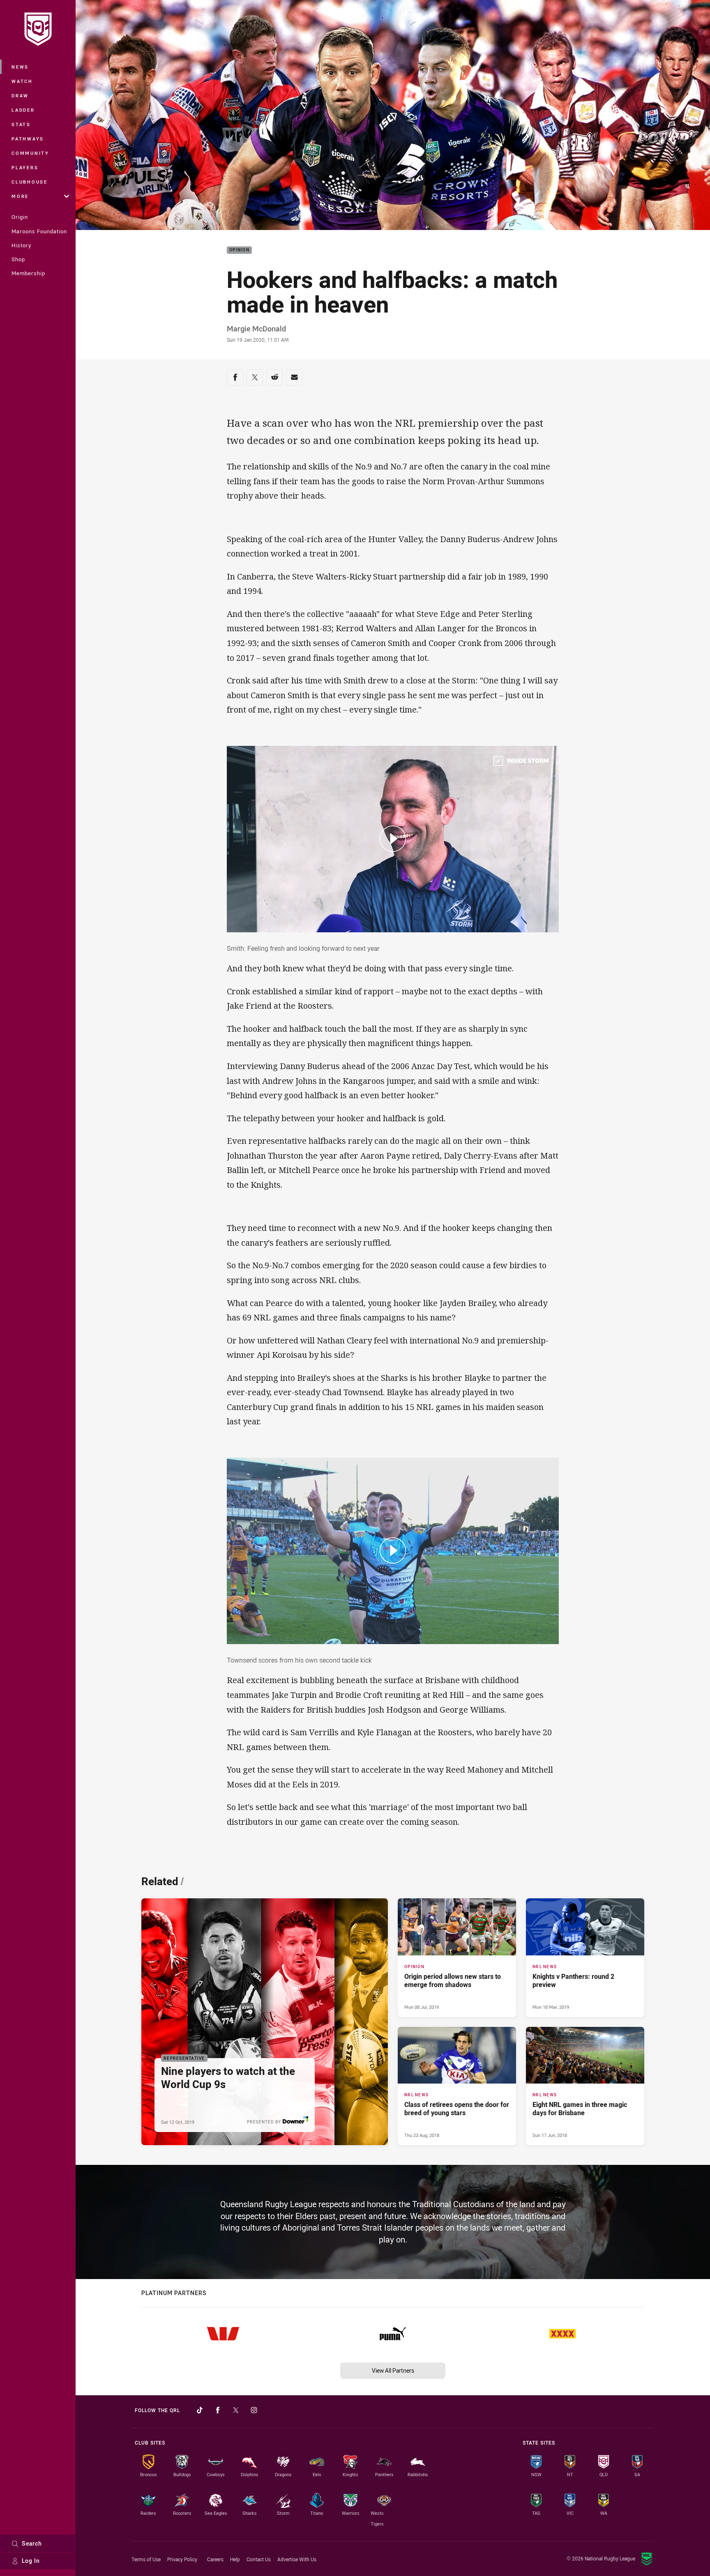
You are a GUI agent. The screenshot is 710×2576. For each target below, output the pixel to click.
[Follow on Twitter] (236, 2410)
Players (25, 167)
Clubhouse (30, 182)
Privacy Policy (182, 2559)
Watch (22, 81)
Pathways (28, 139)
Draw (20, 95)
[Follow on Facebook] (218, 2410)
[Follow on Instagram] (254, 2410)
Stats (21, 124)
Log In (31, 2561)
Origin (20, 217)
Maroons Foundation (39, 231)
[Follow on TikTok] (200, 2410)
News (20, 67)
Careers (215, 2559)
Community (30, 153)
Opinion (239, 250)
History (21, 245)
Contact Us (259, 2559)
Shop (18, 259)
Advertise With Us (297, 2559)
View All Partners (393, 2370)
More (20, 196)
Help (235, 2559)
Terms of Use (146, 2559)
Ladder (23, 110)
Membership (28, 273)
